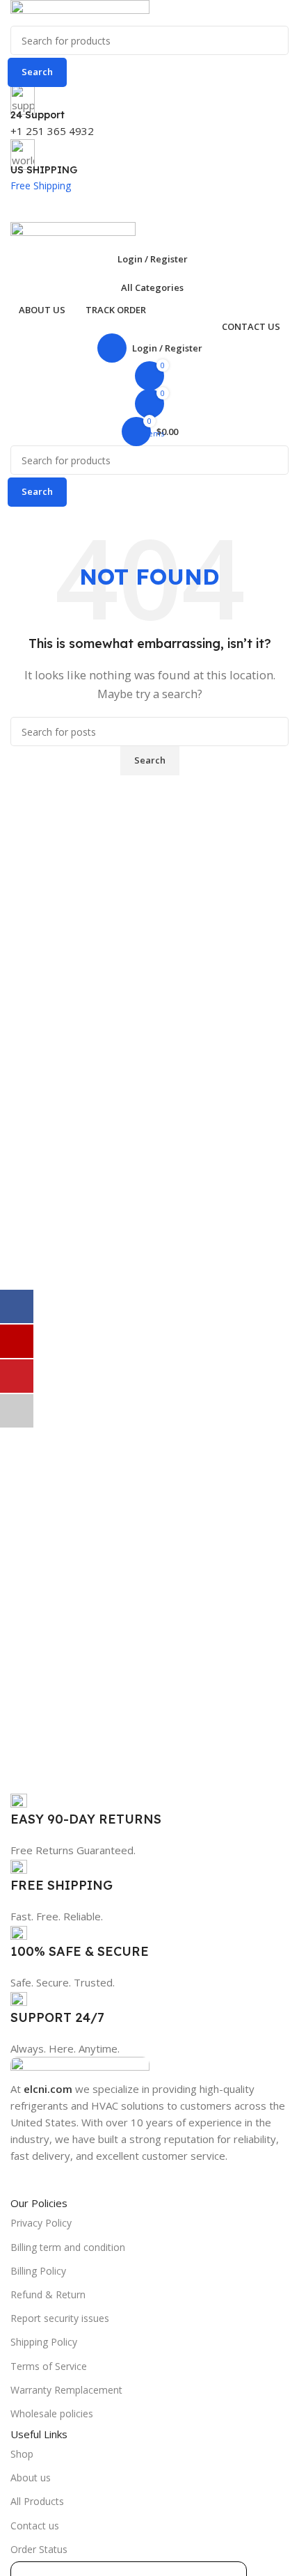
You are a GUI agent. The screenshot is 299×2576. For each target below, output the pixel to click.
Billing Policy (38, 2271)
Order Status (39, 2549)
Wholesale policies (52, 2413)
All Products (37, 2501)
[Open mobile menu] (149, 208)
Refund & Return (48, 2294)
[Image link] (80, 2067)
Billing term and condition (68, 2247)
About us (31, 2478)
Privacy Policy (41, 2223)
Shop (22, 2454)
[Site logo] (80, 12)
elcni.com (48, 2089)
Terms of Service (49, 2366)
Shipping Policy (44, 2342)
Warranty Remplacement (66, 2390)
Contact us (35, 2526)
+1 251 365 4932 (52, 131)
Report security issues (60, 2318)
